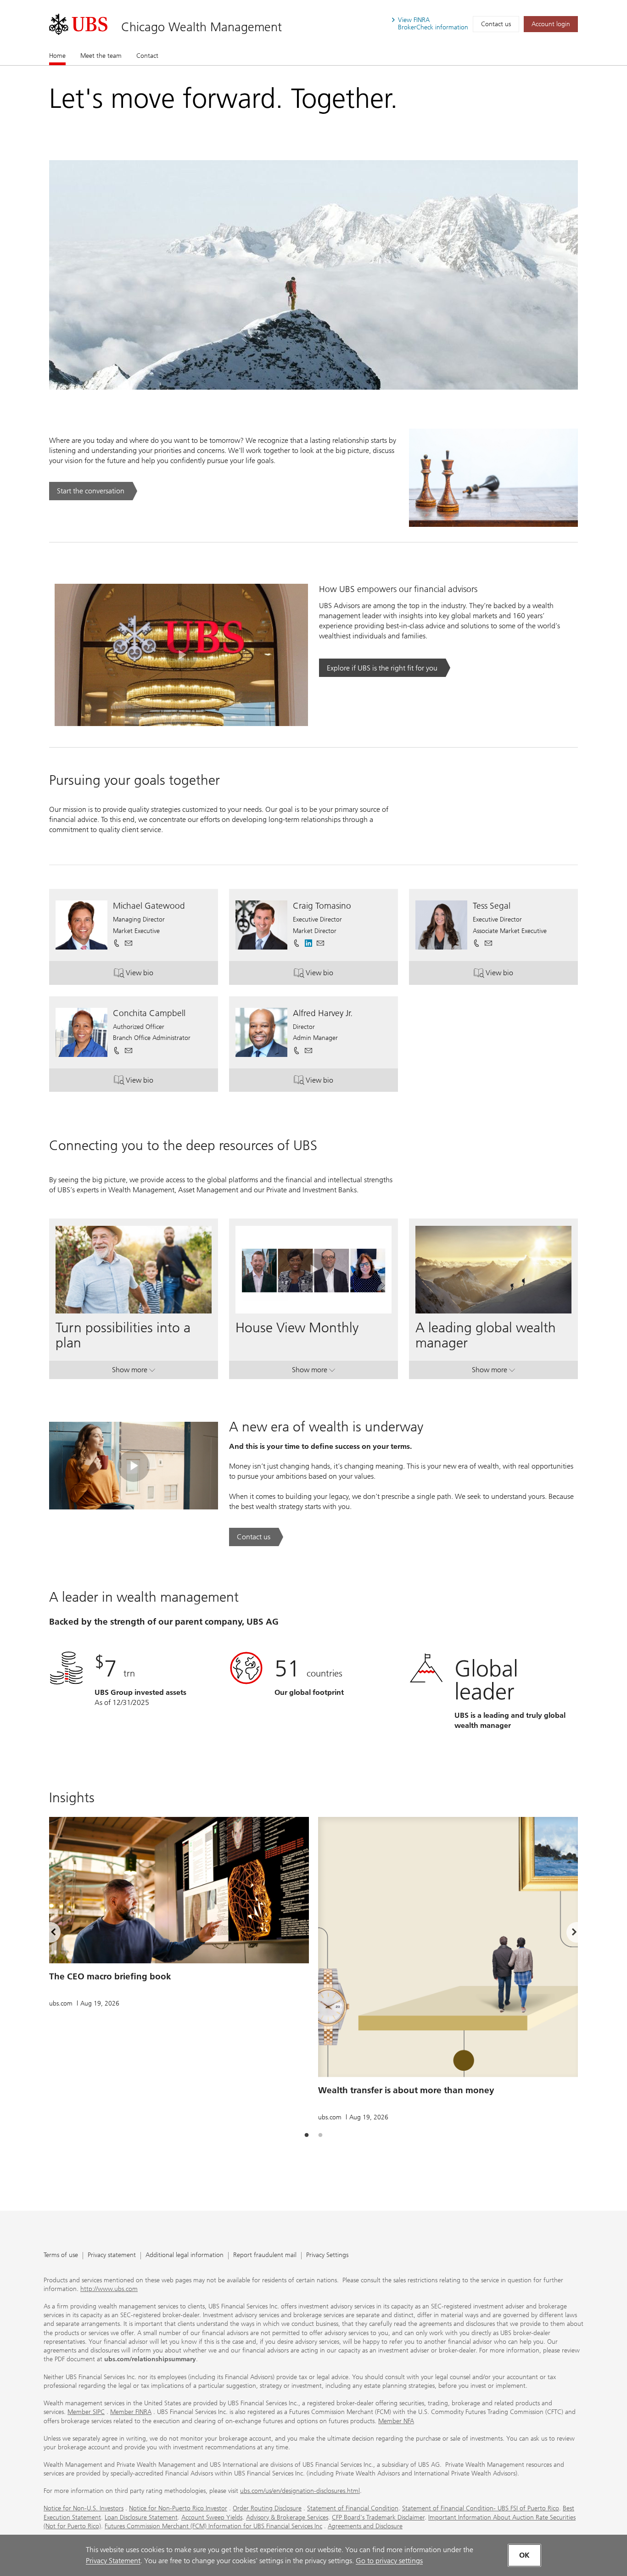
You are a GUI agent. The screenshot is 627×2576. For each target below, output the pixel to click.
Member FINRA (131, 2412)
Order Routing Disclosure (267, 2508)
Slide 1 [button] (307, 2135)
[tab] (307, 2135)
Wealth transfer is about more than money (406, 2090)
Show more (134, 1372)
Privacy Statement (113, 2561)
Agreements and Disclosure (365, 2526)
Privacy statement (112, 2255)
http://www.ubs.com (109, 2289)
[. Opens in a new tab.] (78, 24)
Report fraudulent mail (265, 2255)
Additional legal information (185, 2255)
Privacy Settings (327, 2255)
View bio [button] (162, 975)
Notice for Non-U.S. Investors (84, 2508)
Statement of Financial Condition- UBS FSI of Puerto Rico (481, 2508)
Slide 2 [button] (320, 2135)
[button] (129, 943)
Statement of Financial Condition (353, 2508)
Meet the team (101, 56)
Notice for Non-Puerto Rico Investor (178, 2508)
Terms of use (61, 2255)
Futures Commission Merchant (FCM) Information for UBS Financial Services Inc (213, 2526)
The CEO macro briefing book (110, 1976)
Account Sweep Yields (212, 2517)
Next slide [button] (566, 1933)
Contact (147, 56)
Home (57, 56)
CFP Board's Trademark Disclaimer (378, 2517)
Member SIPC (86, 2412)
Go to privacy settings (389, 2561)
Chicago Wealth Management (202, 27)
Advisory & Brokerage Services (287, 2517)
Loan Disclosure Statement (141, 2517)
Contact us (496, 24)
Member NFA (396, 2421)
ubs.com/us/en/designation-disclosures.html (300, 2491)
